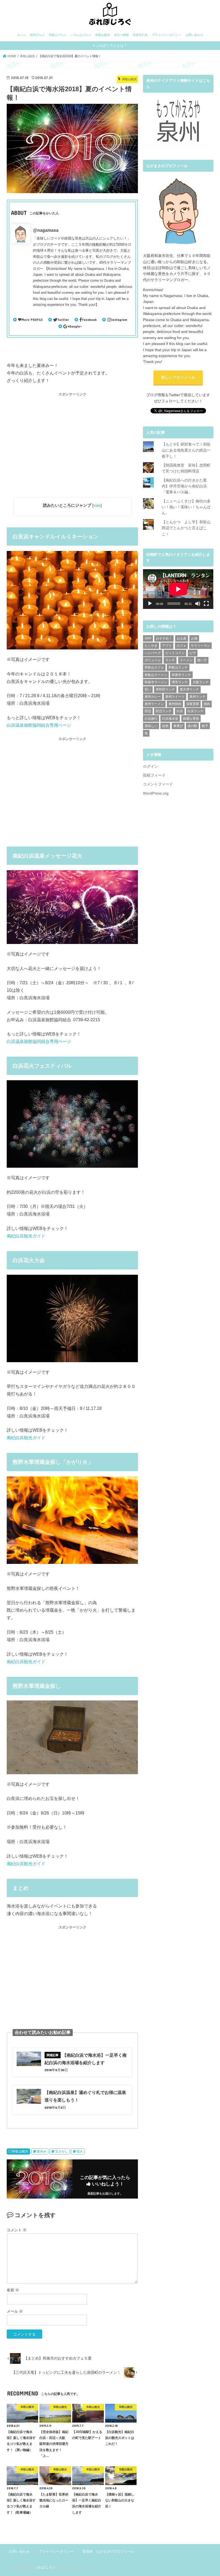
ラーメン (186, 660)
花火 (80, 2151)
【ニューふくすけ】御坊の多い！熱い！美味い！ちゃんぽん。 (186, 507)
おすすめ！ (164, 638)
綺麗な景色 (191, 719)
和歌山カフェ (154, 667)
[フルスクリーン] (206, 604)
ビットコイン (175, 653)
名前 (13, 2290)
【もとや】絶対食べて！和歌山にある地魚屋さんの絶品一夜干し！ (186, 450)
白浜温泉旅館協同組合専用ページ (39, 725)
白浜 (180, 711)
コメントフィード (158, 784)
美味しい (151, 726)
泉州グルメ (37, 35)
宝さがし (61, 2151)
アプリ (167, 646)
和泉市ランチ (181, 675)
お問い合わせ (194, 35)
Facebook (89, 319)
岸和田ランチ (165, 689)
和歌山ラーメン (156, 675)
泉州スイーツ (175, 697)
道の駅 (192, 726)
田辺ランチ (164, 711)
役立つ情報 (121, 35)
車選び (178, 726)
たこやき (151, 646)
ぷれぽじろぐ (45, 2567)
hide (97, 506)
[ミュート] (198, 604)
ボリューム (153, 660)
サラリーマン (200, 646)
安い (148, 689)
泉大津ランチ (189, 689)
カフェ (181, 646)
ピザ (193, 653)
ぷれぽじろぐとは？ (111, 45)
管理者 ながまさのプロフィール (109, 2551)
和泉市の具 (140, 35)
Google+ (76, 326)
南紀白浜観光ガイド (26, 1236)
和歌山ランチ (178, 667)
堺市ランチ (180, 682)
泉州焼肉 (175, 704)
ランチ (170, 660)
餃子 (205, 726)
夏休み (42, 2151)
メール (15, 2311)
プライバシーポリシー (167, 35)
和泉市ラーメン (156, 682)
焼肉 (207, 704)
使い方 (202, 660)
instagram (119, 319)
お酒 (194, 638)
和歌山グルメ (58, 35)
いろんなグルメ (81, 35)
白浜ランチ (196, 711)
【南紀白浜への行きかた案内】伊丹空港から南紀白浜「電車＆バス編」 (184, 486)
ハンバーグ (153, 653)
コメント (17, 2230)
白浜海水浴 (170, 719)
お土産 (182, 638)
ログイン (151, 766)
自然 (165, 726)
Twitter (63, 319)
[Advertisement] (72, 447)
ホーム (21, 35)
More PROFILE (32, 319)
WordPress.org (156, 793)
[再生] (150, 604)
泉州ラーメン (154, 704)
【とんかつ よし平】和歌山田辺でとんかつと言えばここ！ (186, 528)
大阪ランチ (201, 682)
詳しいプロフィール (178, 377)
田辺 (148, 711)
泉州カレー (153, 697)
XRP (148, 638)
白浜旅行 (151, 719)
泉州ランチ (197, 697)
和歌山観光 (103, 35)
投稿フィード (154, 775)
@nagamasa (46, 230)
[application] (178, 589)
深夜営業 (193, 704)
